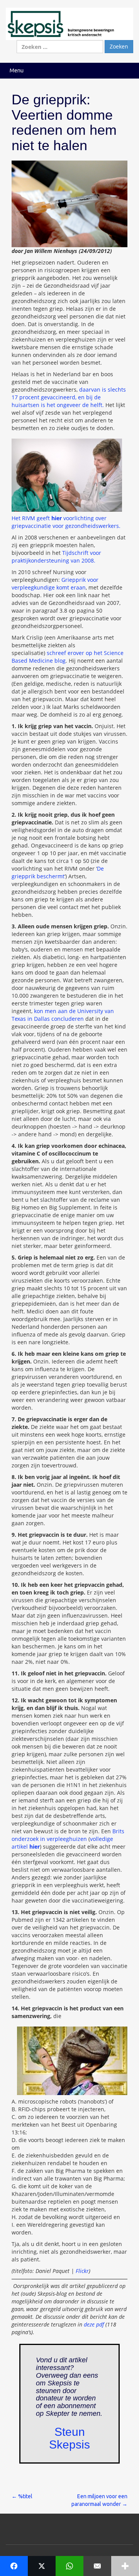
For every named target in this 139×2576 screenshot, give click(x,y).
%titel (22, 2496)
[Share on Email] (97, 2566)
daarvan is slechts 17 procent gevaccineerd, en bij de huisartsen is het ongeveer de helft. (69, 397)
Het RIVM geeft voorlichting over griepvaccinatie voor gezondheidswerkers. (66, 522)
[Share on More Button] (125, 2566)
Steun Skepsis (69, 2438)
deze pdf (94, 2324)
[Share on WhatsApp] (69, 2566)
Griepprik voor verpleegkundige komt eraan (55, 584)
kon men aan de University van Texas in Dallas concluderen (63, 1015)
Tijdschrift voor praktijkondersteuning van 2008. (56, 557)
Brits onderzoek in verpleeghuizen (68, 1835)
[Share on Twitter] (42, 2566)
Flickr (82, 2271)
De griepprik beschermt (58, 872)
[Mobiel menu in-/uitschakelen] (125, 71)
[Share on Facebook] (14, 2566)
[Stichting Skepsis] (69, 23)
